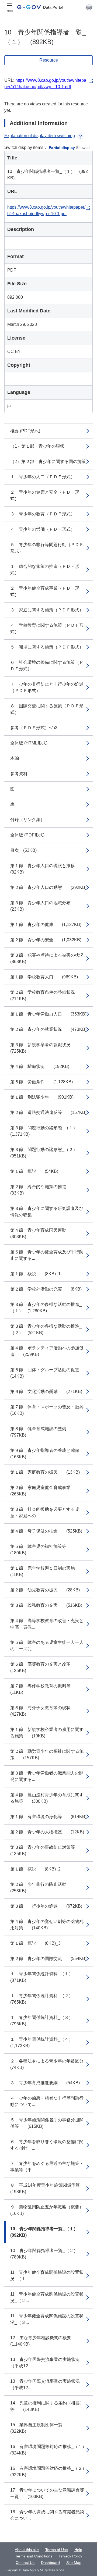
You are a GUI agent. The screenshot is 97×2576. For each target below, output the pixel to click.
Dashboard (50, 2563)
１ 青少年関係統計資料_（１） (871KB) (44, 1977)
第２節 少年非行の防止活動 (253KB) (43, 1888)
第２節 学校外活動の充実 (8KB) (46, 1289)
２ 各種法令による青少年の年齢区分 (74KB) (51, 2064)
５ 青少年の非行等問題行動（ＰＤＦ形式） (47, 548)
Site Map (74, 2563)
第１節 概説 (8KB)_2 (35, 1869)
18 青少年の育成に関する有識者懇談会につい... (47, 2515)
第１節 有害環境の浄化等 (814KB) (48, 1817)
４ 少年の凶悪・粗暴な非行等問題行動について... (47, 2101)
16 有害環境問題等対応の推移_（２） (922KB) (51, 2472)
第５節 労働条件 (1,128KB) (41, 1082)
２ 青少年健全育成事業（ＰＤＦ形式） (45, 591)
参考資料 (19, 774)
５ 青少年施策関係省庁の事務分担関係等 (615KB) (47, 2123)
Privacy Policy (70, 2556)
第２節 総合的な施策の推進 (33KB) (43, 1190)
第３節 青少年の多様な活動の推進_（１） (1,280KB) (46, 1308)
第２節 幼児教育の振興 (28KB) (45, 1590)
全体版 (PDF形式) (27, 835)
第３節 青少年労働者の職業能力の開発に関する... (47, 1776)
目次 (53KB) (23, 850)
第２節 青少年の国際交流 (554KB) (48, 1959)
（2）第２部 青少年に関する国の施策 (48, 462)
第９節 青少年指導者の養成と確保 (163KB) (49, 1454)
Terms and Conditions (34, 2556)
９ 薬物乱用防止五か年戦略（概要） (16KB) (51, 2210)
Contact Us (25, 2563)
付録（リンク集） (27, 820)
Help (78, 2550)
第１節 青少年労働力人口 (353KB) (48, 1014)
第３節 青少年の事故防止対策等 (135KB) (47, 1850)
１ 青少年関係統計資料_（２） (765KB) (44, 1999)
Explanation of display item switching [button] (40, 136)
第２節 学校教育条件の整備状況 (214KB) (47, 995)
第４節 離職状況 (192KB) (40, 1066)
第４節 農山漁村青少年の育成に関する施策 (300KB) (47, 1798)
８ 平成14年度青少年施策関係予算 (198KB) (49, 2188)
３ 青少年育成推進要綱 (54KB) (45, 2083)
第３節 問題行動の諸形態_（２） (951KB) (46, 1153)
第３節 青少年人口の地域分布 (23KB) (45, 906)
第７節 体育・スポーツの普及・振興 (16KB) (51, 1410)
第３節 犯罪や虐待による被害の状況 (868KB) (51, 958)
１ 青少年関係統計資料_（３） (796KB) (44, 2021)
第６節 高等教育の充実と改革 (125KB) (45, 1667)
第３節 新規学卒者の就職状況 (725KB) (45, 1048)
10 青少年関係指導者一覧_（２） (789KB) (46, 2254)
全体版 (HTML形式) (29, 743)
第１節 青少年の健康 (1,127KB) (46, 924)
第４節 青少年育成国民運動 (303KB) (43, 1233)
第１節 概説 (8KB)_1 (35, 1274)
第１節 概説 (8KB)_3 (35, 1943)
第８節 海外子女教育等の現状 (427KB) (45, 1711)
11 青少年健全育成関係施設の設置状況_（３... (47, 2319)
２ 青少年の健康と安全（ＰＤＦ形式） (45, 495)
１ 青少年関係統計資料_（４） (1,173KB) (44, 2042)
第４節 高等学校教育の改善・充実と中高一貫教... (47, 1624)
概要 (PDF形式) (25, 431)
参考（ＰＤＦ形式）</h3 (34, 728)
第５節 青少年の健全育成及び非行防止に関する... (47, 1255)
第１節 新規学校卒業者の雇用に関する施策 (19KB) (47, 1733)
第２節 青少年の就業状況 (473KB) (48, 1029)
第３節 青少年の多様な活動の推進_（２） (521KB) (46, 1329)
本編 (15, 758)
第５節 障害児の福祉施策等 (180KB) (43, 1550)
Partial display (62, 148)
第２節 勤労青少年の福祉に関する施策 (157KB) (47, 1754)
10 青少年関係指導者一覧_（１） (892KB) (46, 2232)
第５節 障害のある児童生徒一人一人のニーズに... (47, 1646)
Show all (83, 148)
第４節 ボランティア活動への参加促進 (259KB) (47, 1351)
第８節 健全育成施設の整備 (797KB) (43, 1432)
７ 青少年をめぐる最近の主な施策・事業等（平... (47, 2167)
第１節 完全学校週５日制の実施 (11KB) (47, 1571)
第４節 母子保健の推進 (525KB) (46, 1531)
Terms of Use (57, 2550)
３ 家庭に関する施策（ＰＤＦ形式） (47, 610)
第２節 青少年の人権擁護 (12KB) (47, 1832)
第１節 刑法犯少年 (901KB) (42, 1097)
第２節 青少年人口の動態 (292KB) (48, 887)
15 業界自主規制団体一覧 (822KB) (41, 2428)
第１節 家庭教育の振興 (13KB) (45, 1472)
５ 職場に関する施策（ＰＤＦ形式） (47, 647)
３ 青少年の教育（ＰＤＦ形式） (43, 514)
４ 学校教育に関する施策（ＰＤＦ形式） (47, 628)
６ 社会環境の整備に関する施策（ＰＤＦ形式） (47, 666)
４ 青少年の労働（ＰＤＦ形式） (43, 529)
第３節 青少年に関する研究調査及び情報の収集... (47, 1212)
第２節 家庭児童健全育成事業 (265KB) (45, 1491)
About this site (27, 2550)
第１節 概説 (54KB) (34, 1171)
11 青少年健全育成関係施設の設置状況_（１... (47, 2276)
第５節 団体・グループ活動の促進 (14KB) (49, 1373)
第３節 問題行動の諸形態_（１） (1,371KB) (46, 1131)
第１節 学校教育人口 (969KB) (44, 977)
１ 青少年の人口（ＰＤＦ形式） (43, 477)
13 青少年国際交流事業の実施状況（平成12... (45, 2363)
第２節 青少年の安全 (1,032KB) (46, 940)
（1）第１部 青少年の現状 (37, 446)
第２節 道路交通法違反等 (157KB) (48, 1112)
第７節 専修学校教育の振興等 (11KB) (45, 1689)
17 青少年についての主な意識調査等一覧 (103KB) (47, 2493)
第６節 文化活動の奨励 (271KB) (46, 1392)
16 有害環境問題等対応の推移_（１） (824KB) (51, 2450)
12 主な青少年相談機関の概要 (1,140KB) (45, 2341)
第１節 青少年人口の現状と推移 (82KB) (47, 869)
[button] (89, 7)
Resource (49, 60)
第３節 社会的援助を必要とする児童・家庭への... (45, 1513)
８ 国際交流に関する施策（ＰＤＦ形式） (47, 709)
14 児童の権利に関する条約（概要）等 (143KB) (47, 2406)
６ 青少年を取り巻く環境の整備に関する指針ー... (47, 2145)
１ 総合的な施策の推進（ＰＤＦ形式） (45, 570)
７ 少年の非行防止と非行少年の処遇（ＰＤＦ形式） (47, 687)
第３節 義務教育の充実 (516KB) (46, 1605)
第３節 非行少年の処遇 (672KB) (46, 1906)
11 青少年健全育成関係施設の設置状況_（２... (47, 2297)
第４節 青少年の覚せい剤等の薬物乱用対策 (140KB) (47, 1925)
